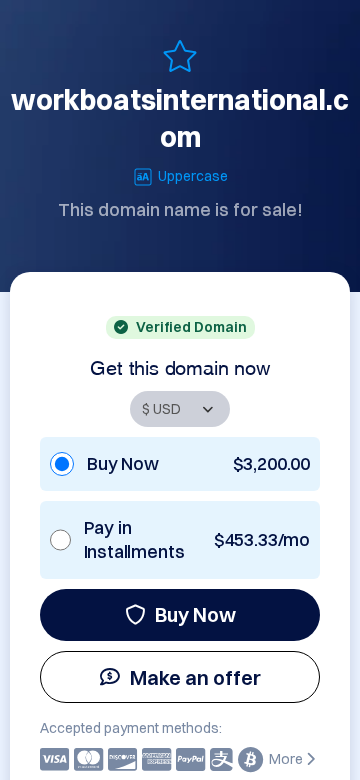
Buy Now (195, 614)
